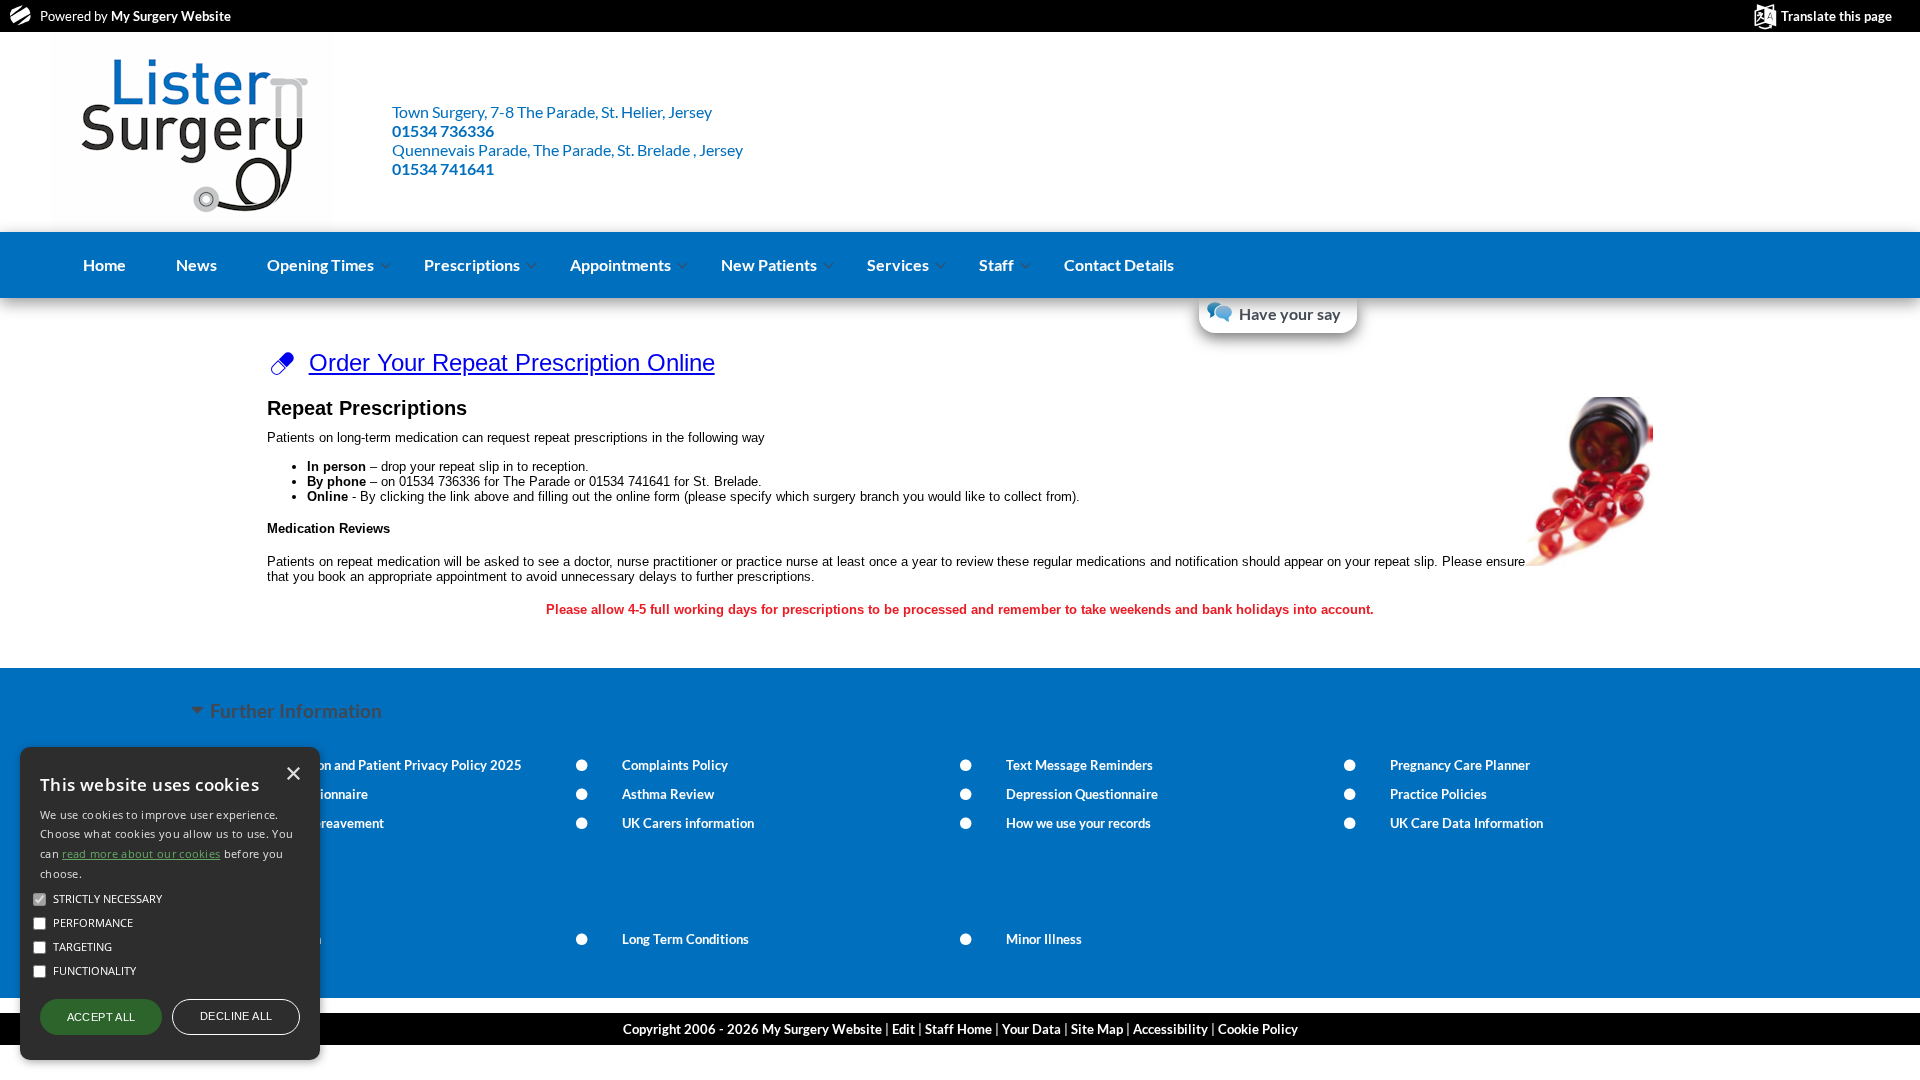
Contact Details (1119, 264)
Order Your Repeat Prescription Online (512, 362)
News (196, 264)
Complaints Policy (675, 765)
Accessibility (1170, 1029)
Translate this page (1836, 16)
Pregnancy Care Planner (1460, 765)
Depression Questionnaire (1082, 794)
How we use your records (1078, 823)
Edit (903, 1029)
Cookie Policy (1258, 1029)
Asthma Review (668, 794)
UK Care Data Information (1466, 823)
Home (104, 264)
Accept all (101, 1017)
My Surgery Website (171, 16)
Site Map (1097, 1029)
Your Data (1031, 1029)
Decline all (236, 1016)
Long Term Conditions (685, 939)
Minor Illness (1044, 939)
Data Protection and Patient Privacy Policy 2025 (380, 765)
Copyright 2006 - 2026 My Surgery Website (752, 1029)
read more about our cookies (141, 853)
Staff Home (958, 1029)
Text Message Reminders (1079, 765)
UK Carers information (688, 823)
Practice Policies (1438, 794)
